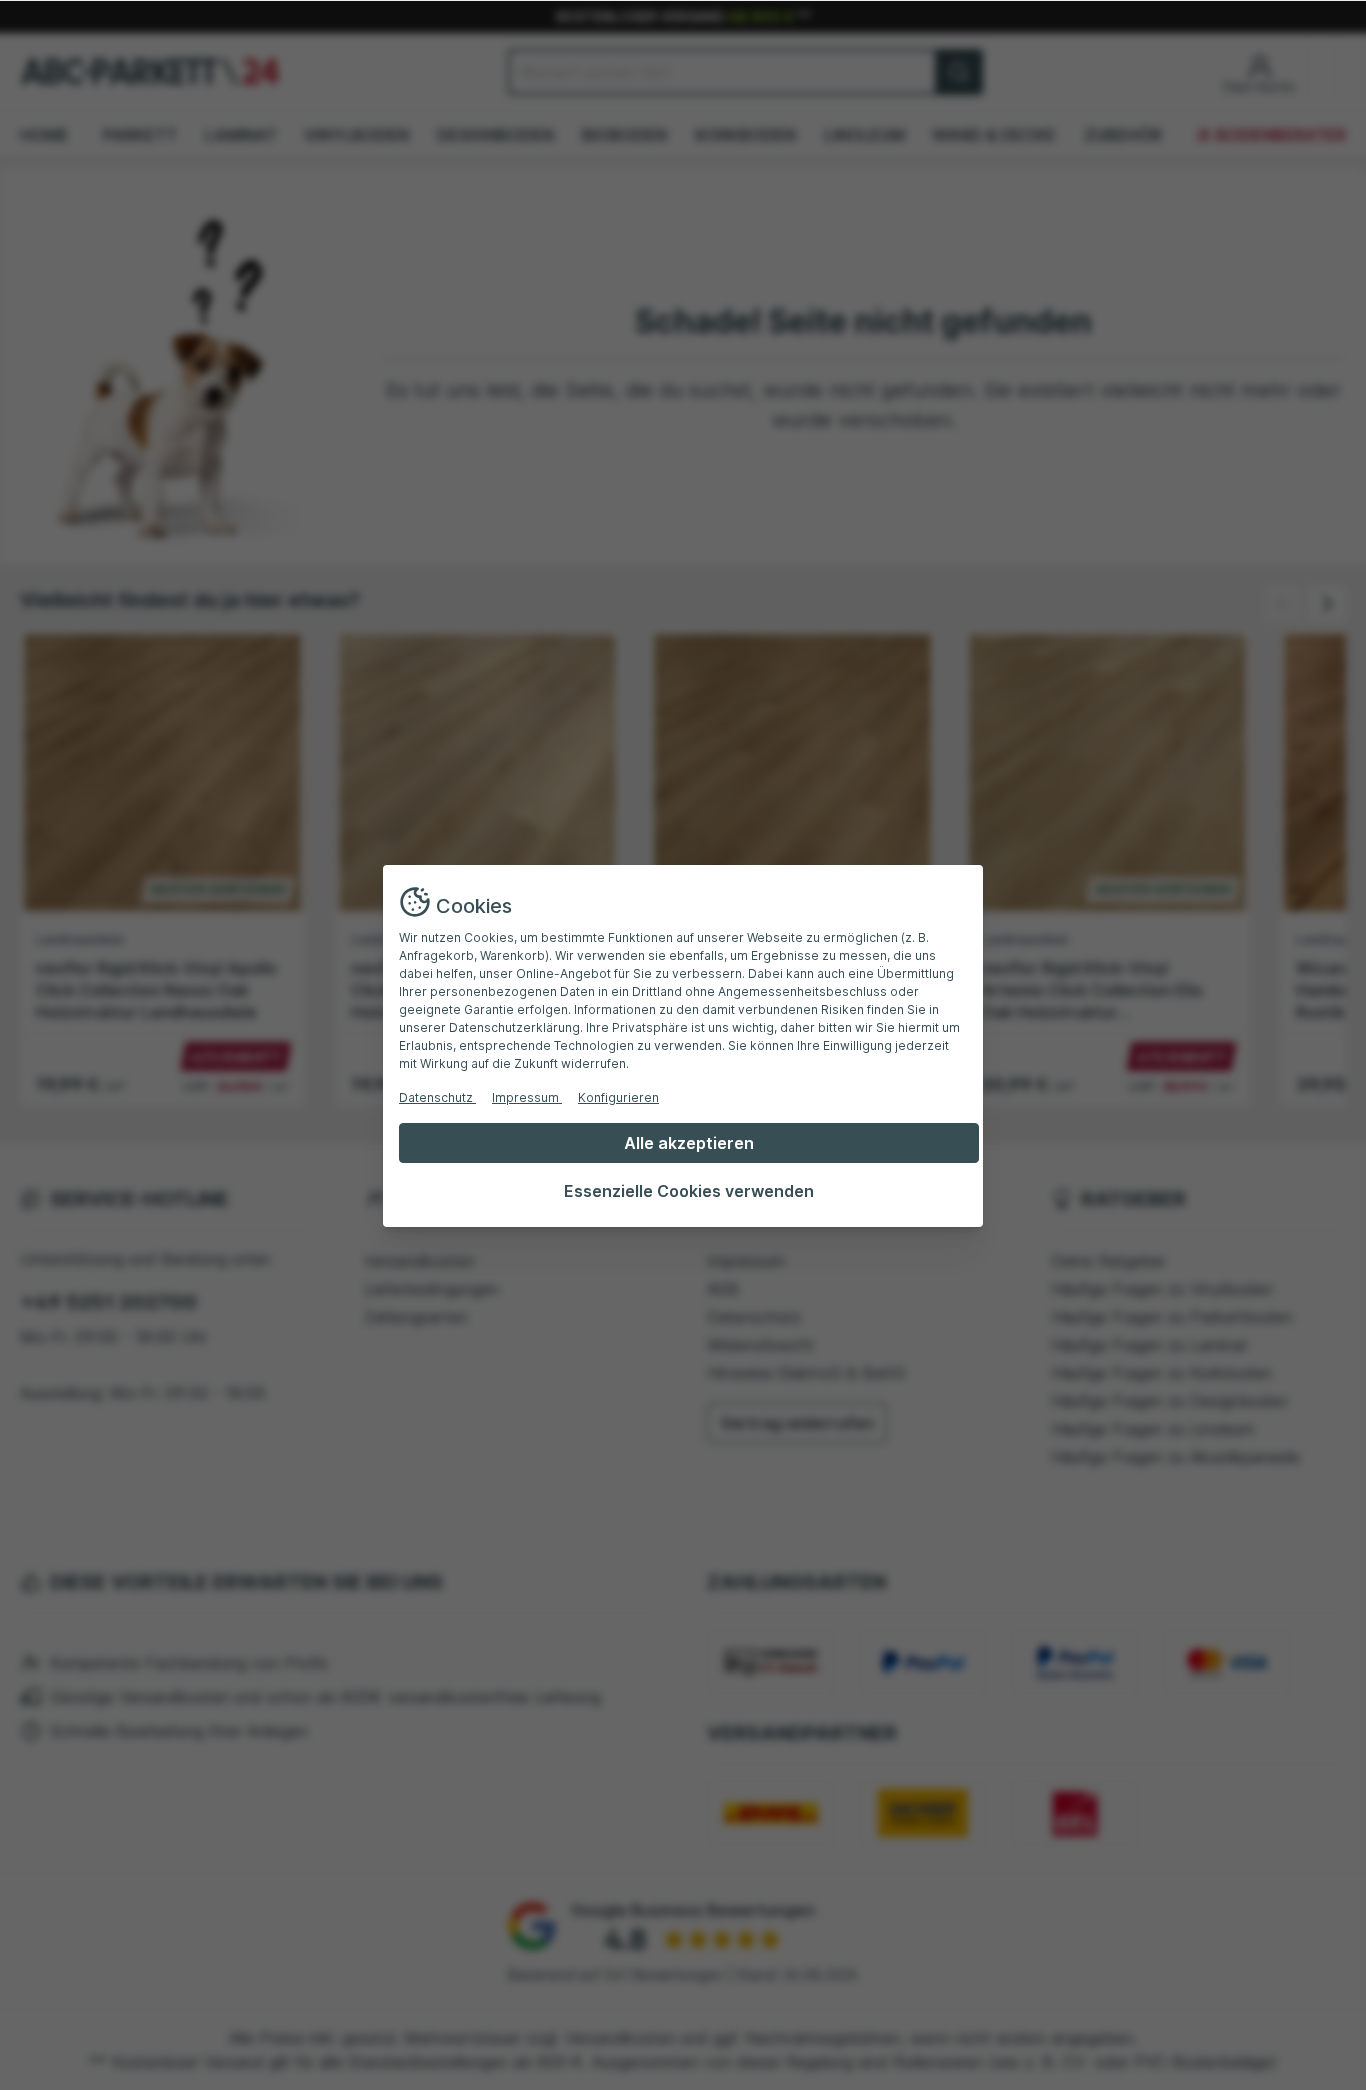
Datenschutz (437, 1097)
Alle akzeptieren (689, 1143)
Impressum (527, 1097)
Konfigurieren (618, 1097)
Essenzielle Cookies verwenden (689, 1191)
